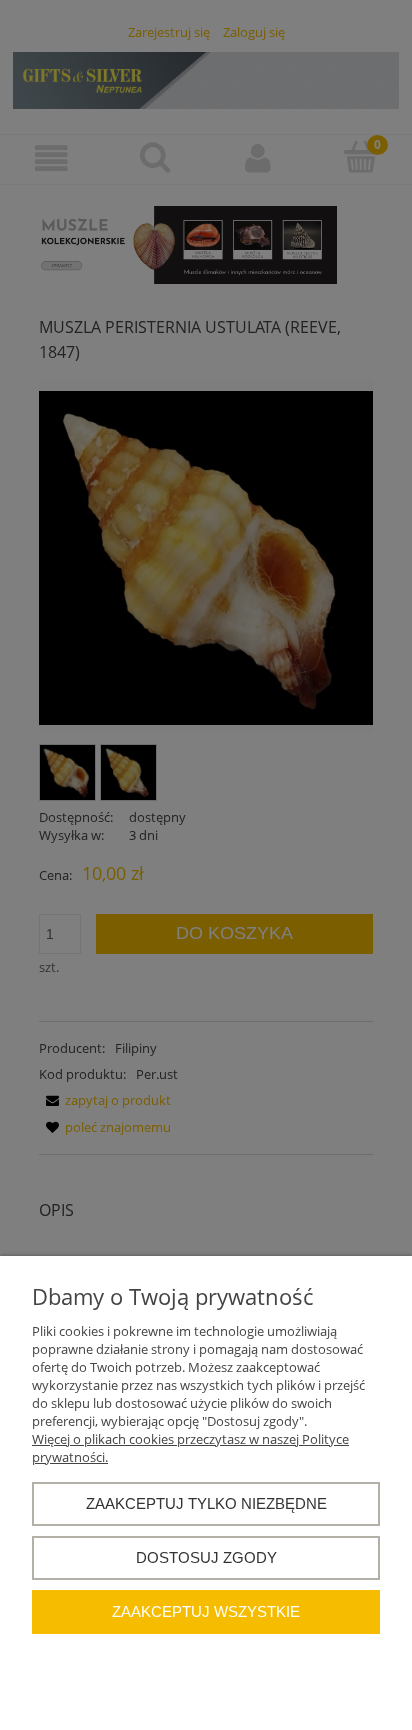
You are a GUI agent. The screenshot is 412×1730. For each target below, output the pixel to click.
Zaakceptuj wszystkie (206, 1611)
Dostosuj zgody (206, 1557)
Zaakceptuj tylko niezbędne (206, 1503)
